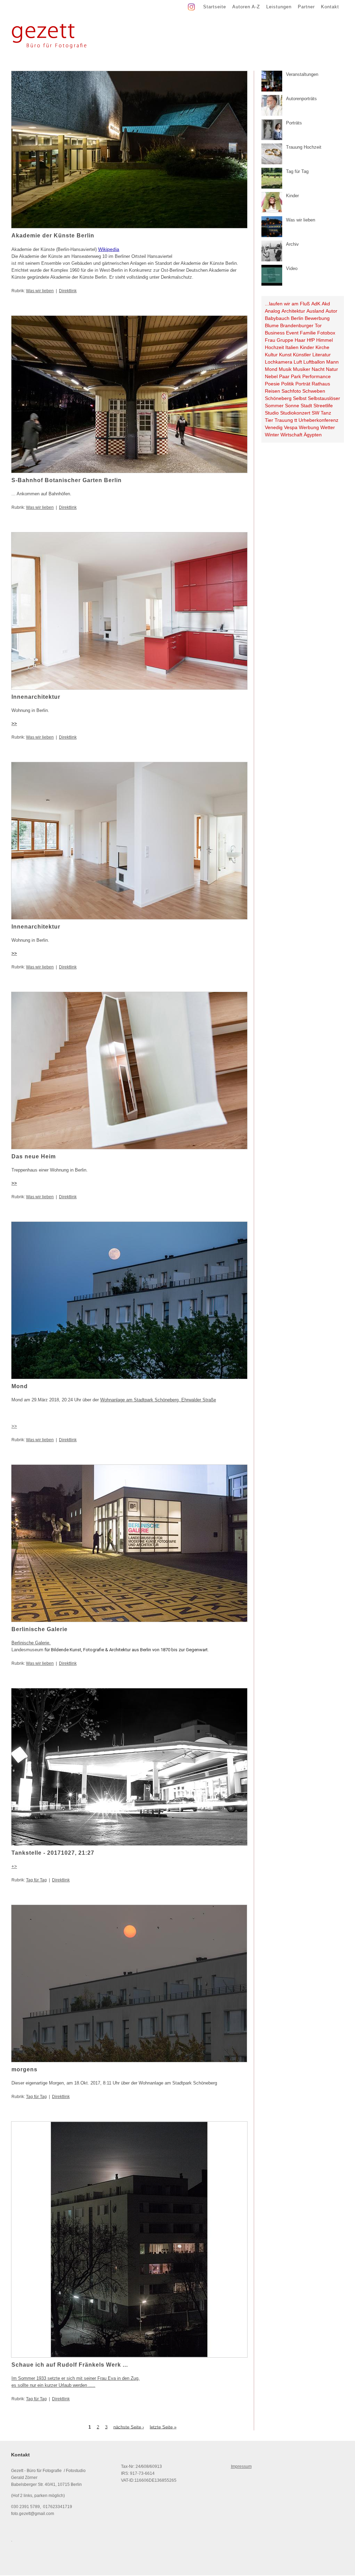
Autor (331, 311)
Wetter (328, 427)
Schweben (314, 391)
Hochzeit (274, 347)
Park (296, 376)
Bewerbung (317, 318)
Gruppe (285, 340)
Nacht (318, 369)
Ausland (315, 311)
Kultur (271, 355)
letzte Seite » (163, 2427)
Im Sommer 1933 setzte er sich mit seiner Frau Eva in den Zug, (76, 2378)
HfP (311, 340)
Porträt (303, 384)
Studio (272, 413)
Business (275, 333)
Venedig (274, 427)
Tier (269, 420)
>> (14, 724)
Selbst (300, 398)
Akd (326, 304)
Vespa (291, 427)
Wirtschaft (291, 435)
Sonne (292, 406)
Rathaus (321, 384)
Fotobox (326, 333)
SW (315, 413)
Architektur (293, 311)
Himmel (324, 340)
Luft (298, 362)
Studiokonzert (295, 413)
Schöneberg (278, 398)
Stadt (306, 406)
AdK (316, 304)
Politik (288, 384)
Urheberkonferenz (318, 420)
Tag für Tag (36, 1880)
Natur (332, 369)
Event (292, 333)
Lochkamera (279, 362)
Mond (271, 369)
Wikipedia (109, 249)
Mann (332, 362)
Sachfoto (291, 391)
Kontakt (330, 7)
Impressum (241, 2466)
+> (14, 1866)
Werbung (309, 427)
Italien (292, 347)
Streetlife (323, 406)
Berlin (297, 318)
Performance (317, 376)
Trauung (284, 420)
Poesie (272, 384)
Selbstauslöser (324, 398)
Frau (270, 340)
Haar (300, 340)
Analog (272, 311)
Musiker (302, 369)
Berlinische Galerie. (31, 1643)
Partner (306, 7)
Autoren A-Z (246, 7)
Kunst (285, 355)
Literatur (322, 355)
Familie (308, 333)
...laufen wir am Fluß (287, 304)
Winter (272, 435)
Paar (284, 376)
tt (296, 420)
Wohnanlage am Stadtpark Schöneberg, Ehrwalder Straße (158, 1400)
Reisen (272, 391)
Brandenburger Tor (301, 325)
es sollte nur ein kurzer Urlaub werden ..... (53, 2385)
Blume (272, 325)
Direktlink (68, 291)
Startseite (215, 7)
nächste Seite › (129, 2427)
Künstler (302, 355)
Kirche (322, 347)
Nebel (271, 376)
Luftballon (314, 362)
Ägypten (313, 435)
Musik (285, 369)
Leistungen (279, 7)
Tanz (326, 413)
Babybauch (277, 318)
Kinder (307, 347)
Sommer (274, 406)
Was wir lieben (40, 291)
